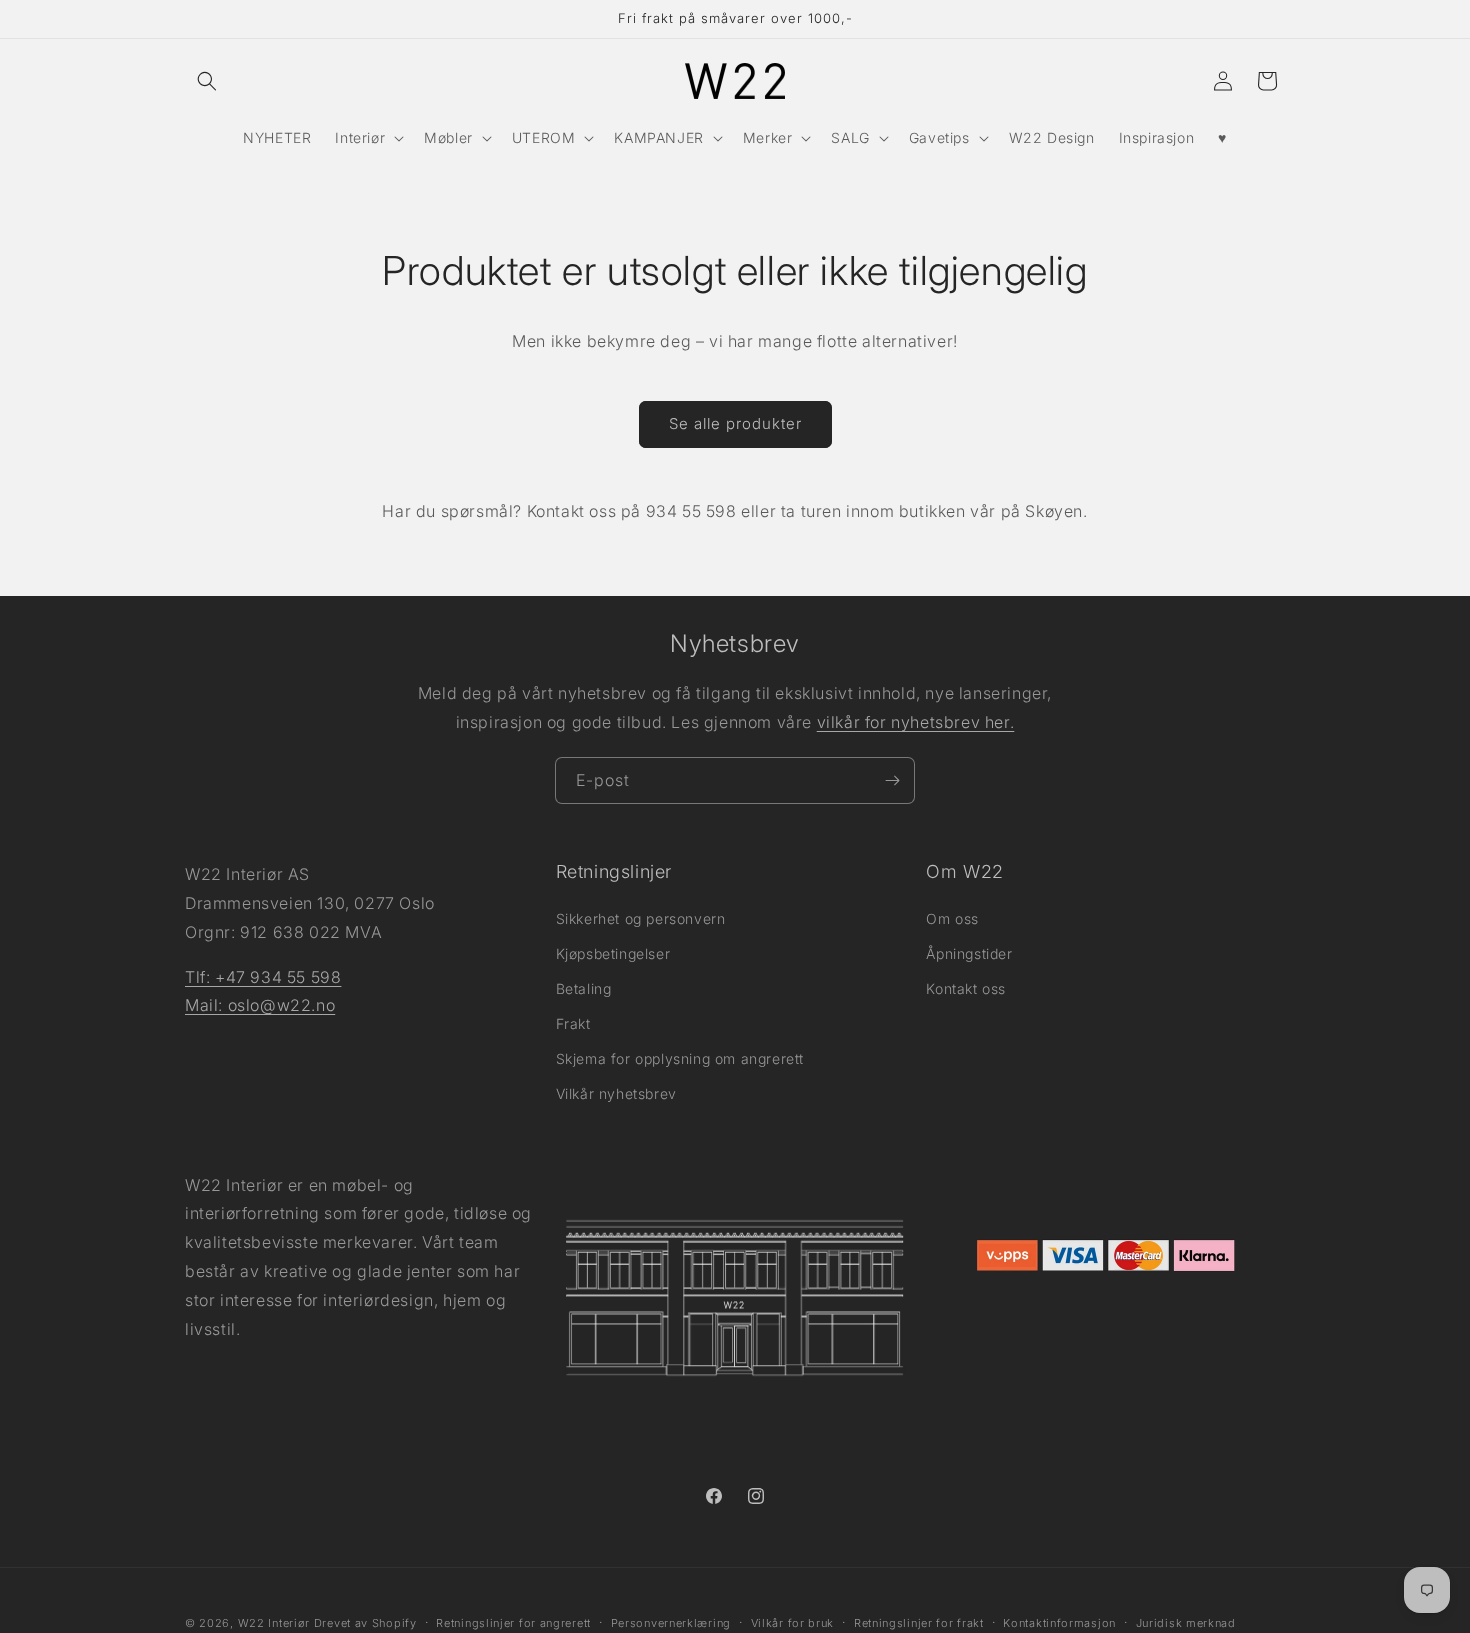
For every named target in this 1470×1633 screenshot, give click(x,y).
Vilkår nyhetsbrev (616, 1093)
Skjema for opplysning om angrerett (680, 1058)
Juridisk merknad (1186, 1622)
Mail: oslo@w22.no (260, 1005)
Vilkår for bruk (793, 1622)
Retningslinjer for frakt (919, 1622)
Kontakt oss (966, 987)
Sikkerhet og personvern (641, 917)
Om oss (952, 917)
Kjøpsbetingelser (613, 952)
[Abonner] (892, 780)
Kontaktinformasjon (1059, 1622)
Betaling (584, 987)
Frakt (573, 1023)
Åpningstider (969, 952)
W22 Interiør (274, 1623)
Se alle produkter (735, 423)
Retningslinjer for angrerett (513, 1622)
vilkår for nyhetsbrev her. (916, 722)
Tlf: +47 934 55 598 (263, 976)
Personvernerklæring (671, 1622)
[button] (207, 81)
